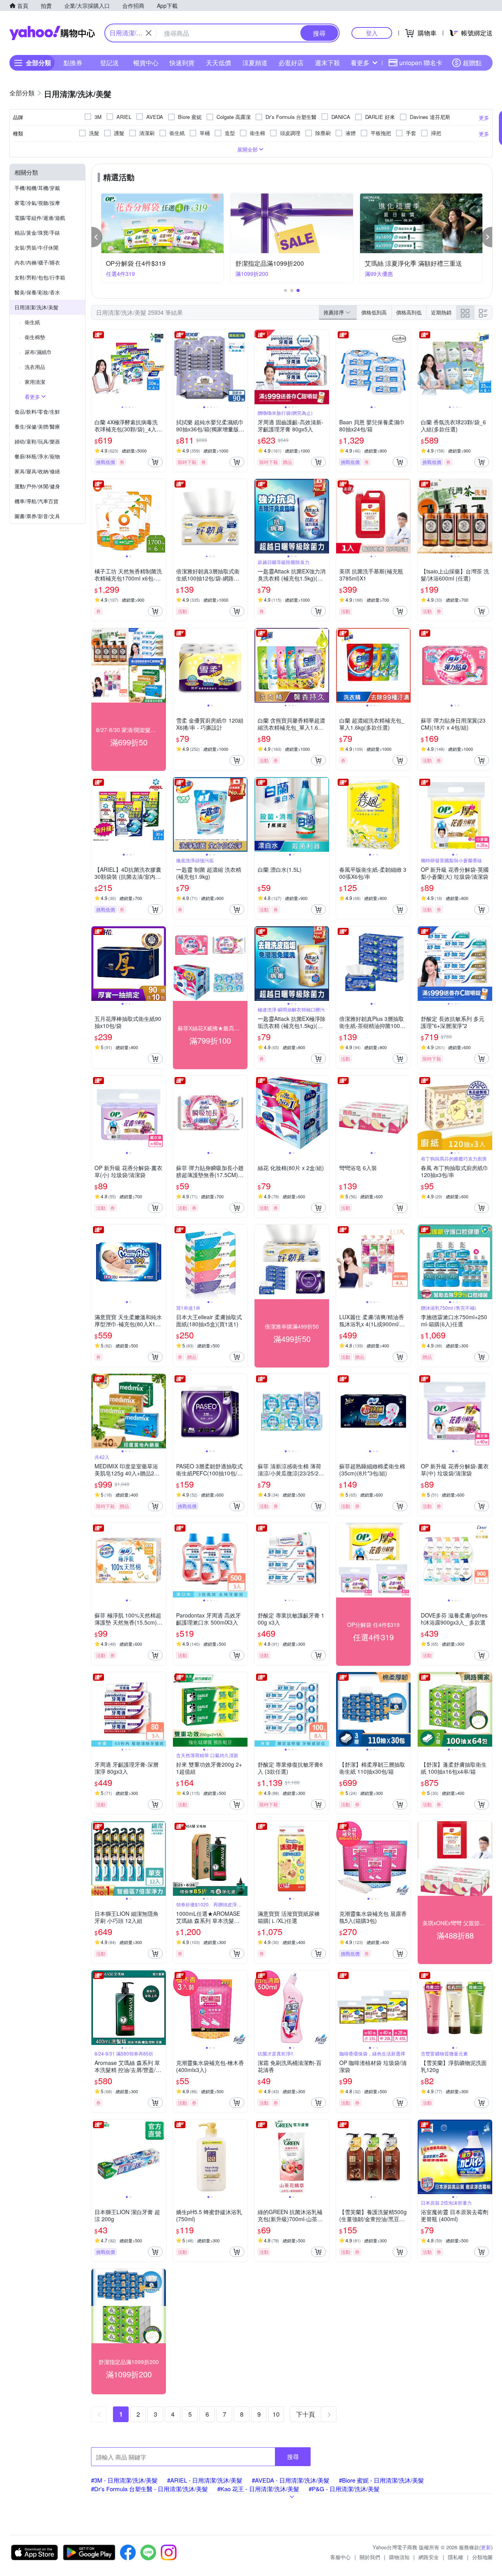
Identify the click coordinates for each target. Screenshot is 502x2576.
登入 (372, 33)
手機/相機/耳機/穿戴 (37, 188)
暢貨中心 (146, 63)
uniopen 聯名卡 (421, 63)
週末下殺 (327, 63)
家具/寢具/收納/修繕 (37, 471)
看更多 (360, 63)
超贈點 (472, 63)
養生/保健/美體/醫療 (37, 426)
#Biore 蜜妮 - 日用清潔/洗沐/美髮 (381, 2480)
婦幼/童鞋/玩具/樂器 (37, 441)
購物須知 (399, 2557)
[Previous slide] (96, 367)
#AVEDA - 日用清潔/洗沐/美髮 (291, 2480)
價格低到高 (374, 312)
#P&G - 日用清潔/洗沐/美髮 (344, 2489)
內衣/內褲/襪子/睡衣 (37, 262)
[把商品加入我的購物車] (155, 462)
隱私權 (456, 2557)
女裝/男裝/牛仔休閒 (36, 247)
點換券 (73, 63)
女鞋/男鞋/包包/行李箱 (40, 277)
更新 (486, 2547)
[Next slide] (161, 367)
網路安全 (429, 2557)
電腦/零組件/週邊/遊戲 (40, 218)
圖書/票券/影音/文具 (37, 516)
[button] (97, 237)
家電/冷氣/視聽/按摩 (37, 203)
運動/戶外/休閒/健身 (37, 486)
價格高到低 (409, 312)
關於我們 (370, 2557)
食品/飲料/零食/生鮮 (37, 412)
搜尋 (293, 2456)
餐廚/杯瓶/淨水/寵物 (37, 456)
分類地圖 (482, 2557)
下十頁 (306, 2414)
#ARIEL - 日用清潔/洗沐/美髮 (205, 2480)
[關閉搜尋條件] (149, 33)
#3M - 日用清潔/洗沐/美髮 (124, 2480)
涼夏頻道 (255, 63)
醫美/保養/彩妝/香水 (37, 292)
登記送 (109, 63)
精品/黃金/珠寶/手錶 (37, 233)
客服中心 (340, 2557)
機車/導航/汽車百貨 (36, 501)
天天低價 (218, 63)
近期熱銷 (441, 312)
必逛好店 (291, 63)
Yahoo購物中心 (52, 33)
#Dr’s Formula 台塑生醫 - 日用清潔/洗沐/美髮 (149, 2489)
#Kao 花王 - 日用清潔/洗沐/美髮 (258, 2489)
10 (276, 2414)
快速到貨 (182, 63)
